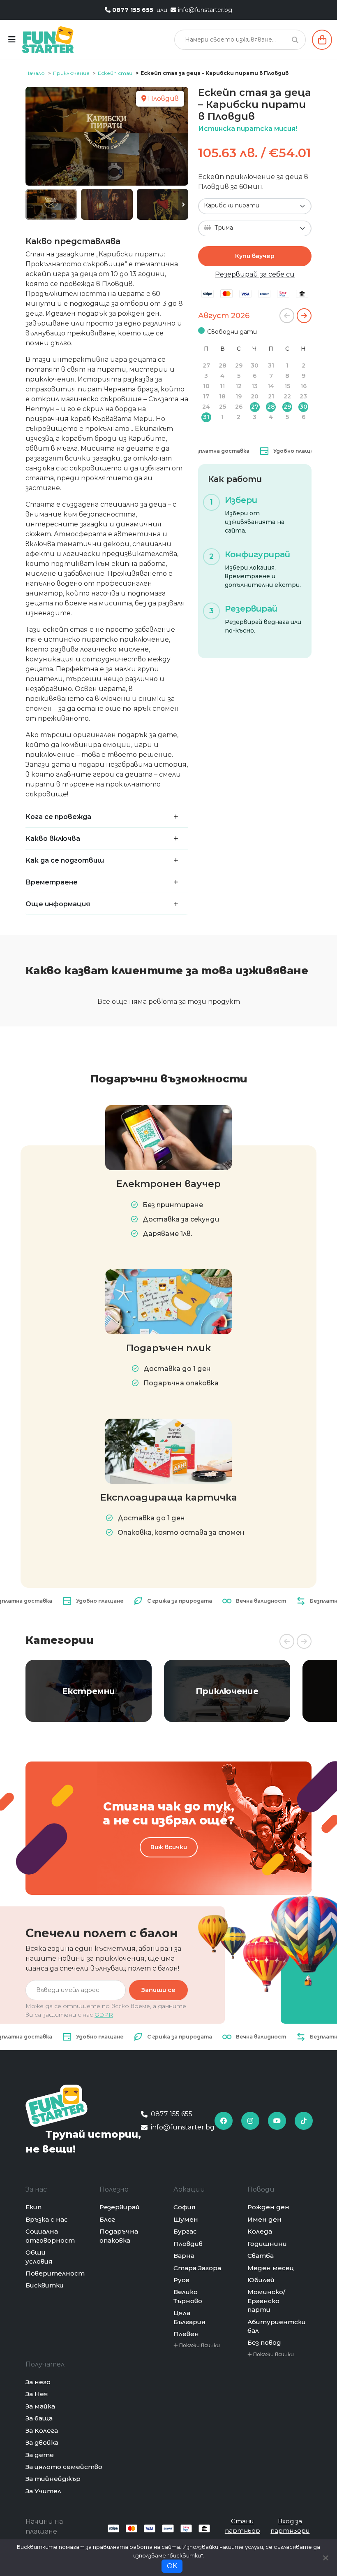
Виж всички (169, 1847)
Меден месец (271, 2268)
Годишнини (267, 2244)
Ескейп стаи (115, 73)
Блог (107, 2219)
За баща (39, 2418)
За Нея (37, 2394)
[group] (89, 1691)
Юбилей (261, 2280)
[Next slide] (183, 205)
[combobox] (255, 206)
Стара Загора (197, 2268)
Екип (33, 2207)
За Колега (42, 2431)
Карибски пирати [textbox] (232, 205)
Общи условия (39, 2257)
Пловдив (188, 2244)
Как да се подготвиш (65, 860)
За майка (40, 2406)
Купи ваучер (255, 256)
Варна (184, 2256)
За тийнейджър (53, 2479)
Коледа (260, 2231)
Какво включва (53, 839)
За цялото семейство (64, 2467)
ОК (172, 2566)
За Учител (43, 2491)
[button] (287, 316)
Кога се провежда (58, 817)
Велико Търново (188, 2296)
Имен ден (264, 2219)
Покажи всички (199, 2345)
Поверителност (55, 2273)
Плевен (186, 2334)
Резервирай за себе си (255, 274)
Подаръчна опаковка (119, 2236)
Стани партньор (242, 2526)
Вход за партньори (290, 2526)
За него (38, 2382)
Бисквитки (45, 2285)
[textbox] (250, 228)
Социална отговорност (50, 2236)
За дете (40, 2455)
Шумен (186, 2219)
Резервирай (120, 2207)
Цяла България (189, 2317)
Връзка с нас (47, 2219)
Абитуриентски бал (277, 2326)
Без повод (264, 2342)
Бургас (185, 2231)
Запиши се (158, 1990)
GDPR (104, 2015)
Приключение (71, 73)
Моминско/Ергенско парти (266, 2301)
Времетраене (52, 882)
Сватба (261, 2256)
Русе (181, 2280)
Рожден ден (268, 2207)
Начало (35, 73)
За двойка (42, 2442)
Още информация (58, 904)
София (185, 2207)
